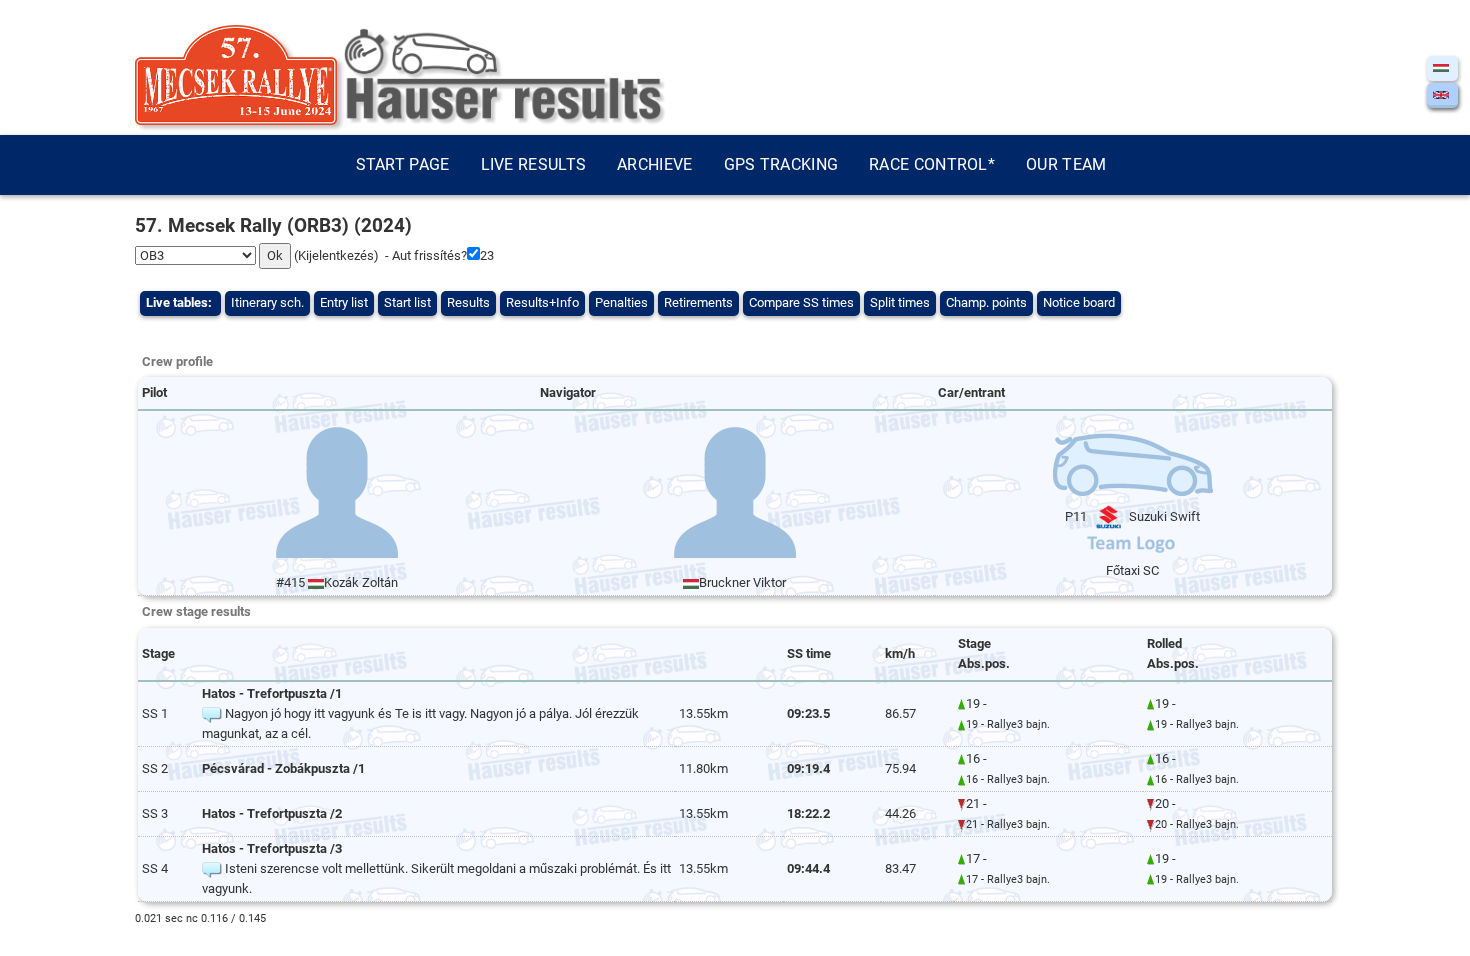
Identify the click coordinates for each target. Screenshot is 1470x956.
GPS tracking (781, 164)
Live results (534, 164)
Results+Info (542, 302)
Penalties (621, 302)
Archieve (654, 164)
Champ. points (986, 302)
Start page (403, 164)
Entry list (344, 302)
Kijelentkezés (336, 255)
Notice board (1079, 302)
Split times (900, 302)
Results (468, 302)
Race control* (932, 164)
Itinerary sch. (267, 302)
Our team (1066, 164)
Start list (407, 302)
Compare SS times (801, 302)
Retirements (698, 302)
